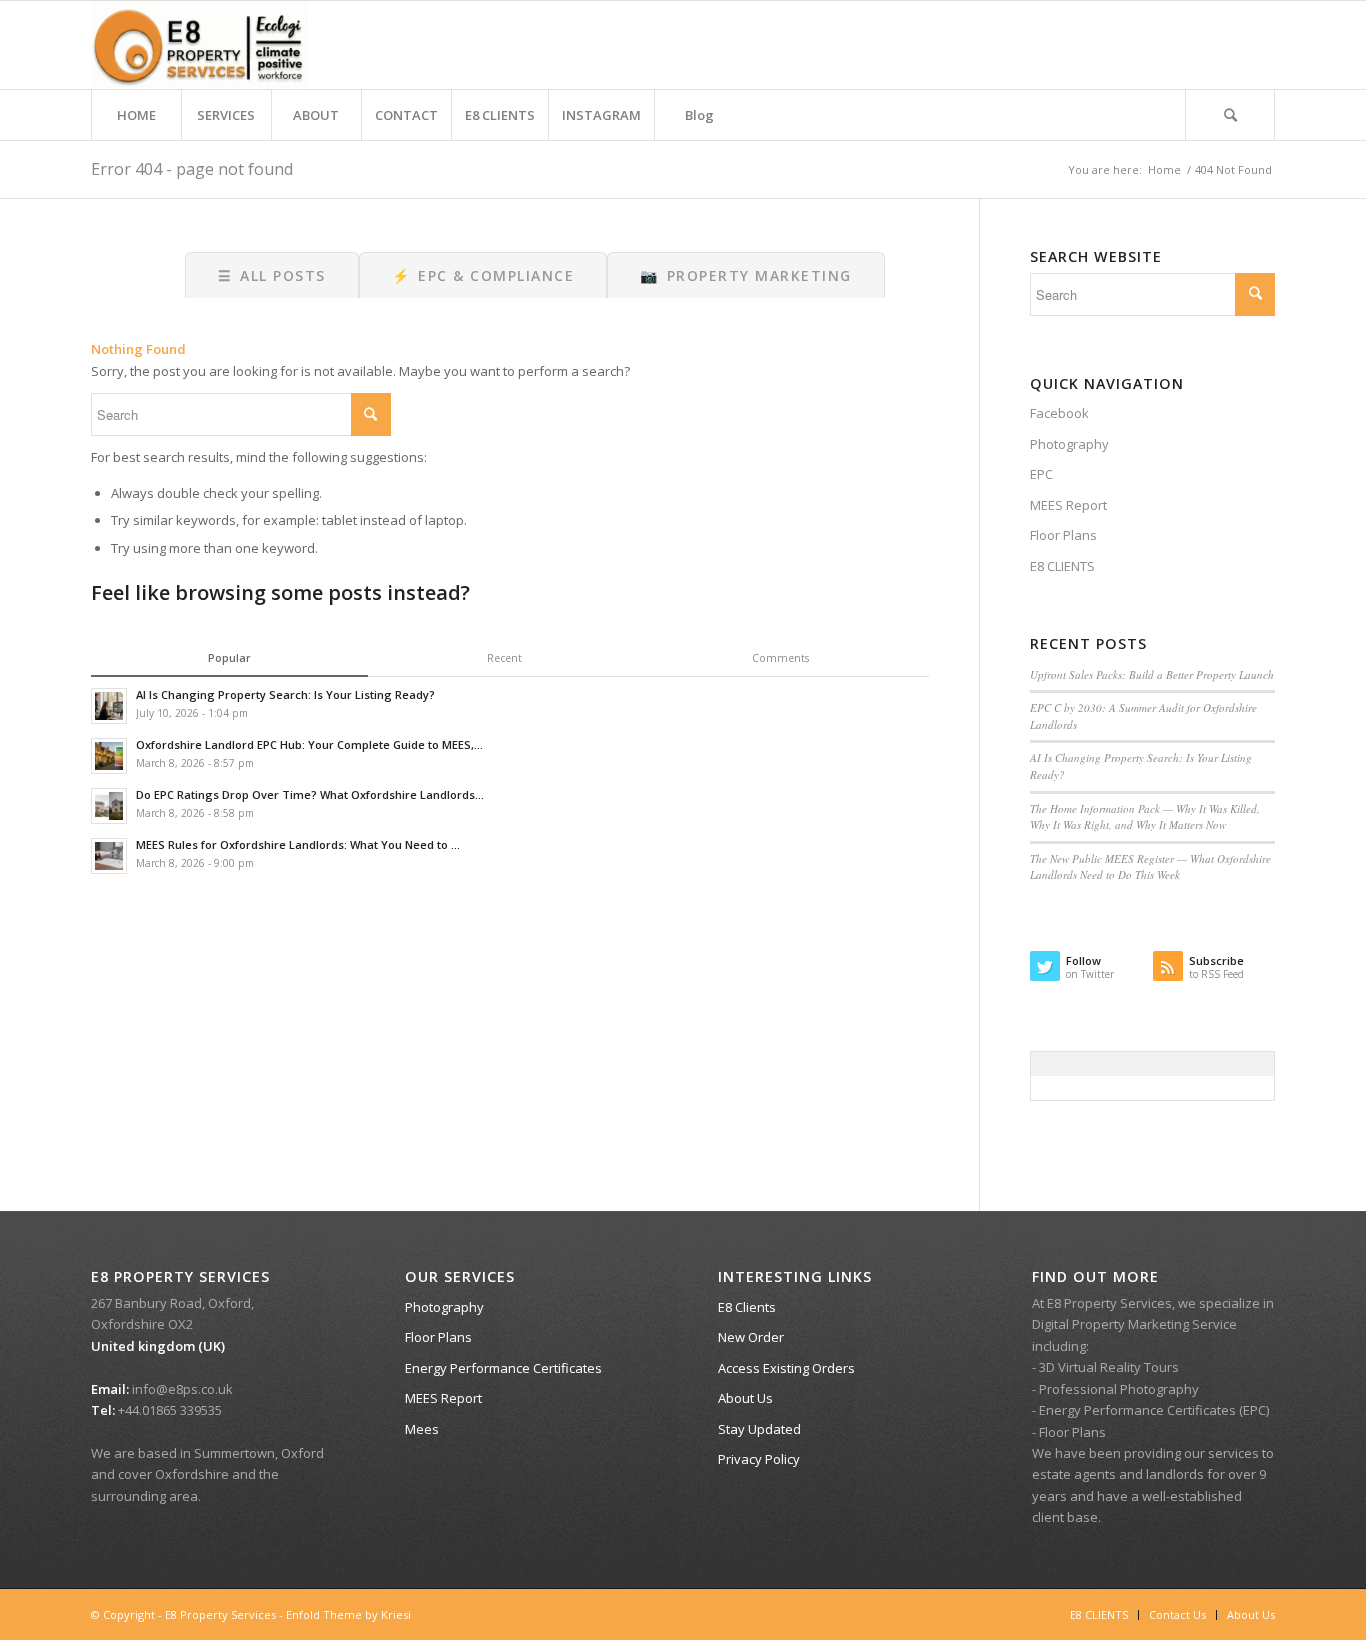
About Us (745, 1398)
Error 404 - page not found (192, 169)
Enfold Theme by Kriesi (348, 1614)
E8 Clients (747, 1307)
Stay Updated (759, 1429)
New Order (751, 1337)
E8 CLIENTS (1062, 566)
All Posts (272, 275)
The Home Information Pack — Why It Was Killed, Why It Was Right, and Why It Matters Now (1145, 817)
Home (1164, 169)
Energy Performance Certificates (503, 1368)
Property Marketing (746, 275)
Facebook (1059, 413)
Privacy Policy (759, 1459)
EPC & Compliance (483, 275)
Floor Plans (1063, 535)
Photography (1069, 444)
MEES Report (1068, 505)
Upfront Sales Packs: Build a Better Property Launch (1152, 674)
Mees (422, 1429)
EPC (1041, 474)
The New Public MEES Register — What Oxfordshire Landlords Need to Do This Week (1150, 867)
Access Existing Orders (786, 1368)
